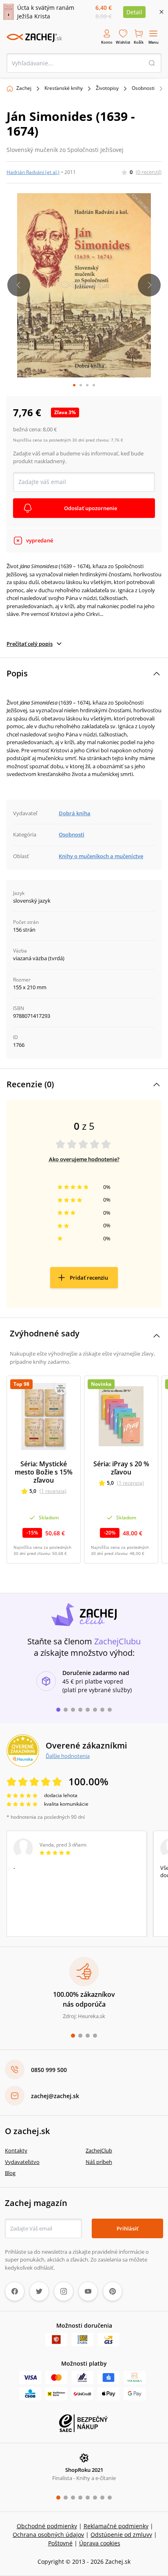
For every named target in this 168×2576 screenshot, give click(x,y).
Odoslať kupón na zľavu (84, 1336)
